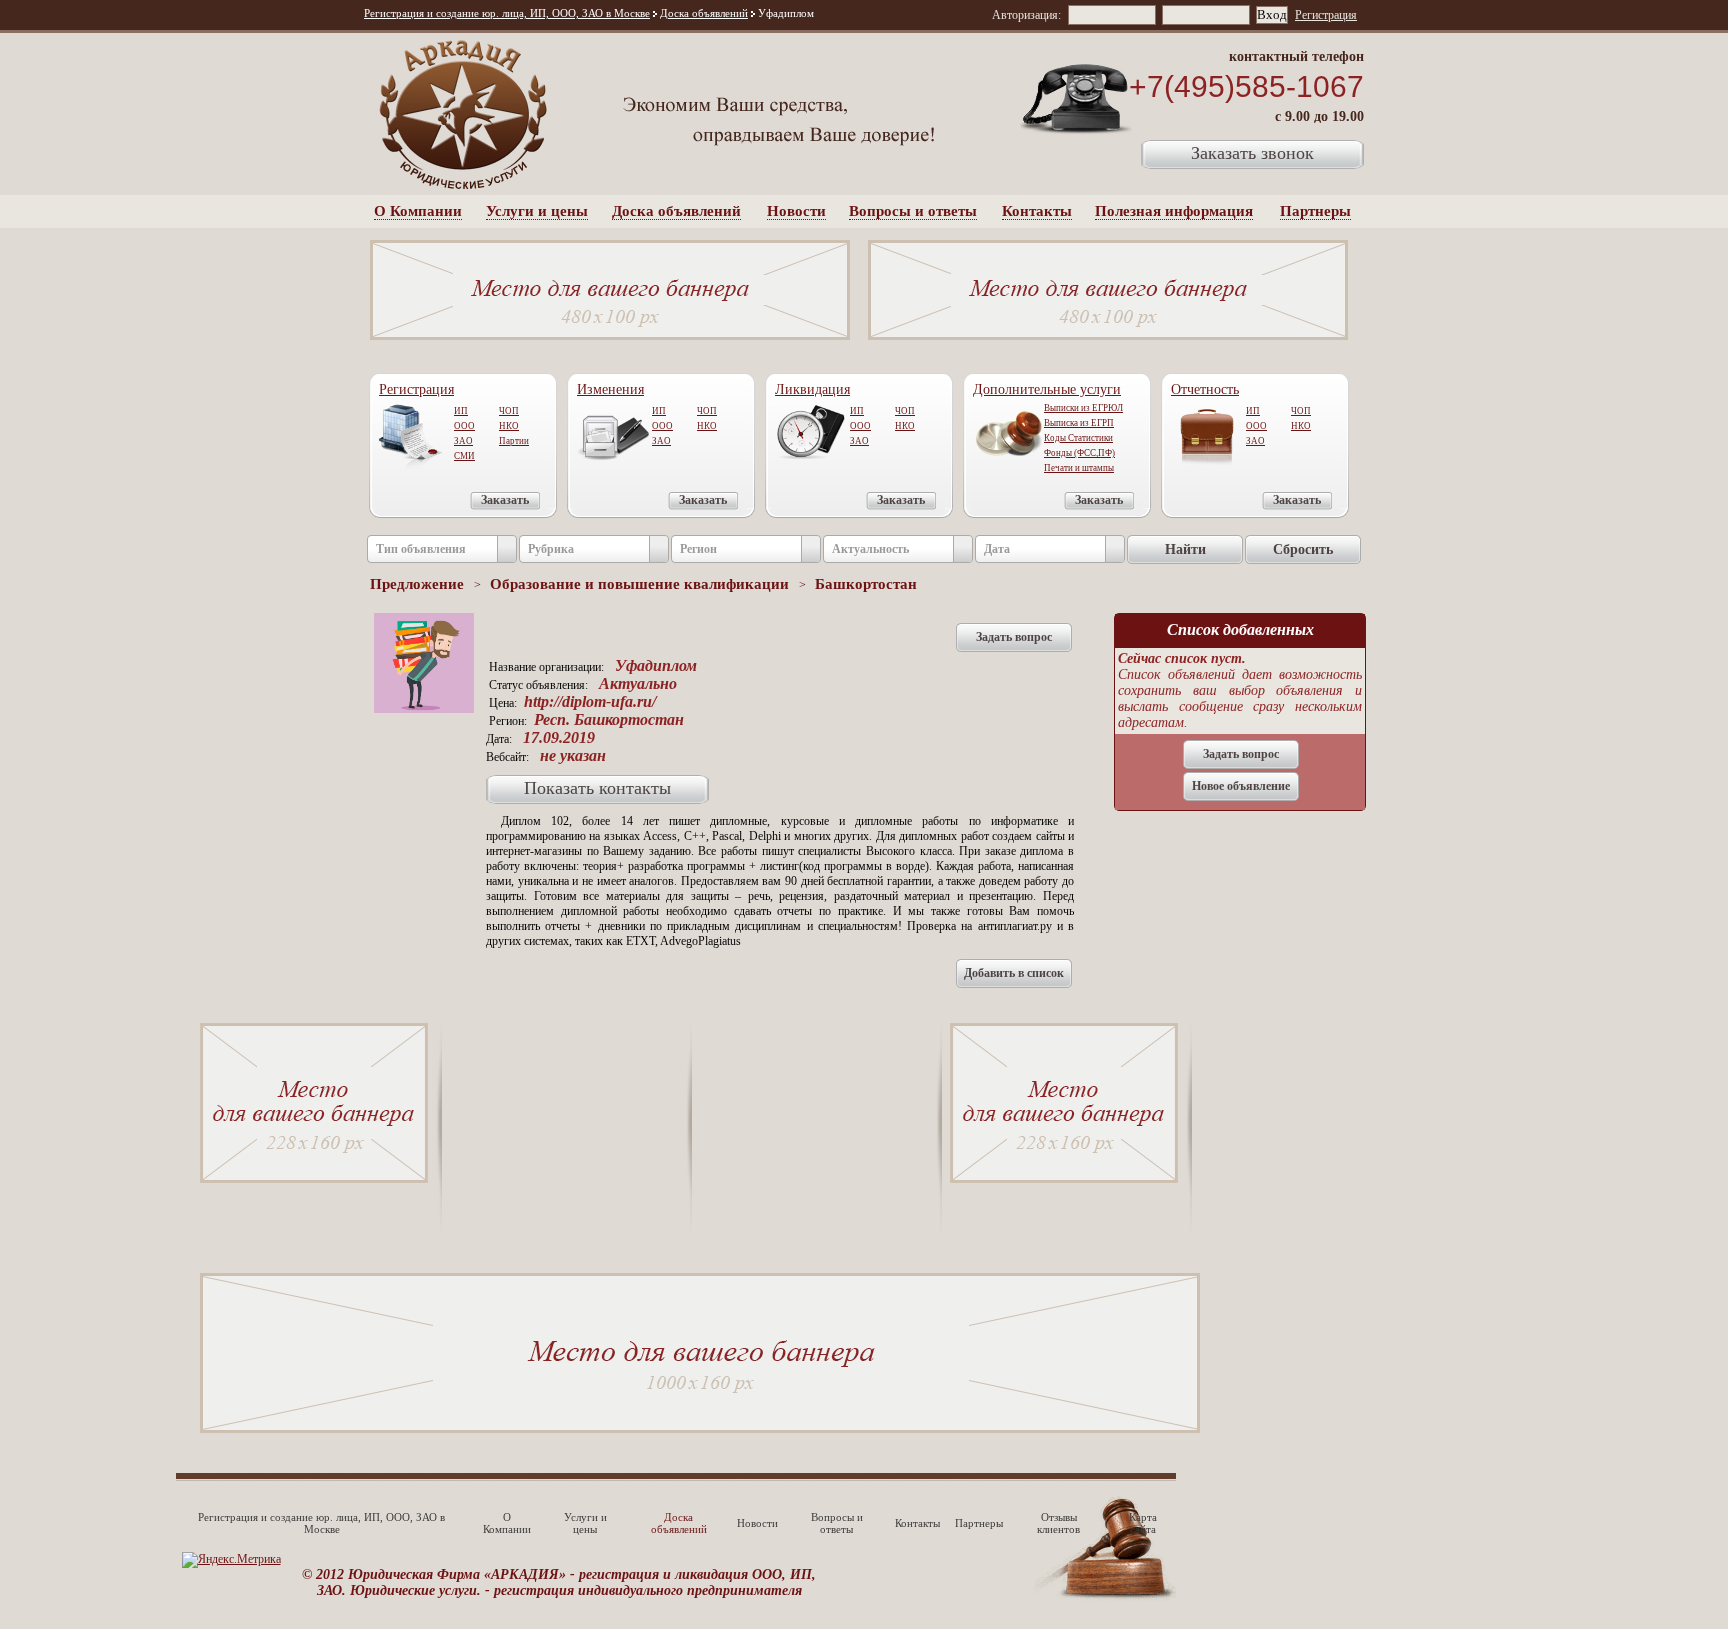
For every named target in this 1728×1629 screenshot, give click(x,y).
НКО (509, 426)
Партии (514, 441)
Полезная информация (1174, 211)
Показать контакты (597, 788)
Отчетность (1205, 389)
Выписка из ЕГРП (1079, 423)
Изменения (610, 389)
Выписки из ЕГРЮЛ (1083, 408)
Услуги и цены (537, 211)
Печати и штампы (1079, 468)
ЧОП (509, 411)
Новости (796, 211)
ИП (461, 411)
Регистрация (1326, 15)
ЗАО (463, 441)
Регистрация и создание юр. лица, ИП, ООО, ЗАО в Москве (507, 13)
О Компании (418, 211)
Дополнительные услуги (1047, 389)
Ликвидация (812, 389)
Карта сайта (1143, 1523)
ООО (464, 426)
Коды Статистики (1078, 438)
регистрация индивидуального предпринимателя (648, 1590)
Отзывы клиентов (1058, 1523)
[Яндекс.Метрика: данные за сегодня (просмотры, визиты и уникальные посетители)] (231, 1560)
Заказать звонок (1252, 153)
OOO (662, 426)
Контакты (1037, 211)
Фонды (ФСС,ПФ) (1079, 453)
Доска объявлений (704, 13)
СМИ (464, 456)
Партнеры (1315, 211)
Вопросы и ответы (913, 211)
